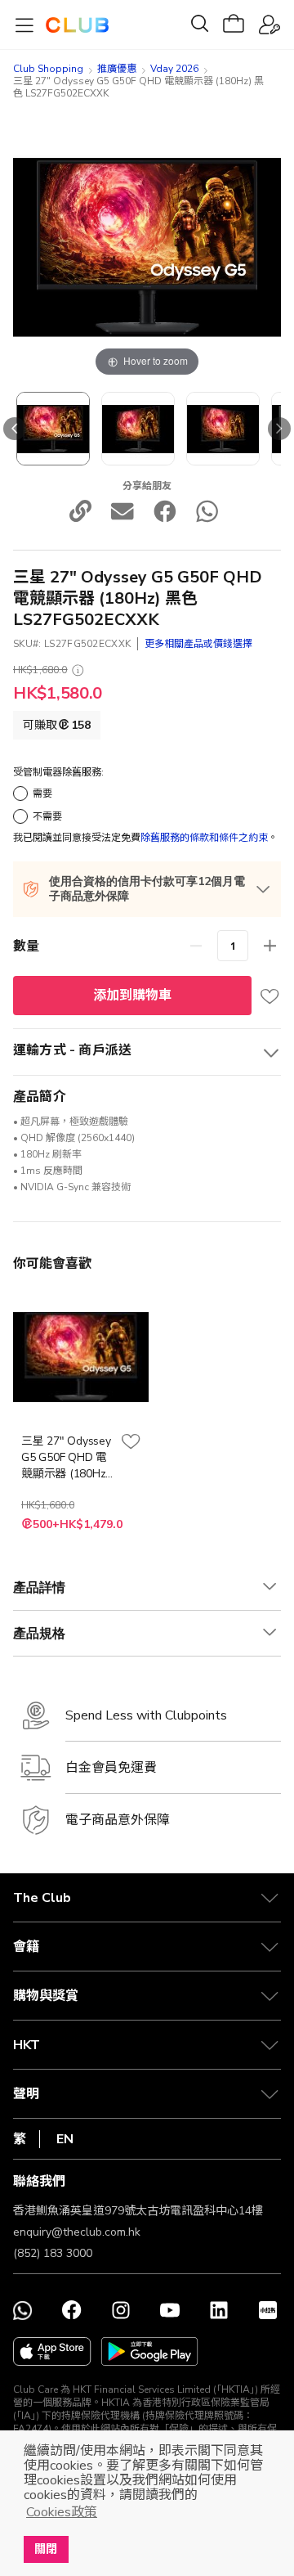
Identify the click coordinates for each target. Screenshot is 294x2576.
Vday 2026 (174, 69)
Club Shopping (48, 69)
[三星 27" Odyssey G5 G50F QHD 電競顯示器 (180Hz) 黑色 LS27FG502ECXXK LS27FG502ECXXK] (53, 429)
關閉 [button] (46, 2549)
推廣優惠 (117, 69)
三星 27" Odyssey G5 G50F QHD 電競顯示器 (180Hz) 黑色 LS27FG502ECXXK (67, 1458)
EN (65, 2139)
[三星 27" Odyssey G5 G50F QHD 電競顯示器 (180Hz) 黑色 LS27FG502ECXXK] (138, 429)
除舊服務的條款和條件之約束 (204, 838)
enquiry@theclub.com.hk (77, 2232)
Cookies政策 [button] (62, 2512)
